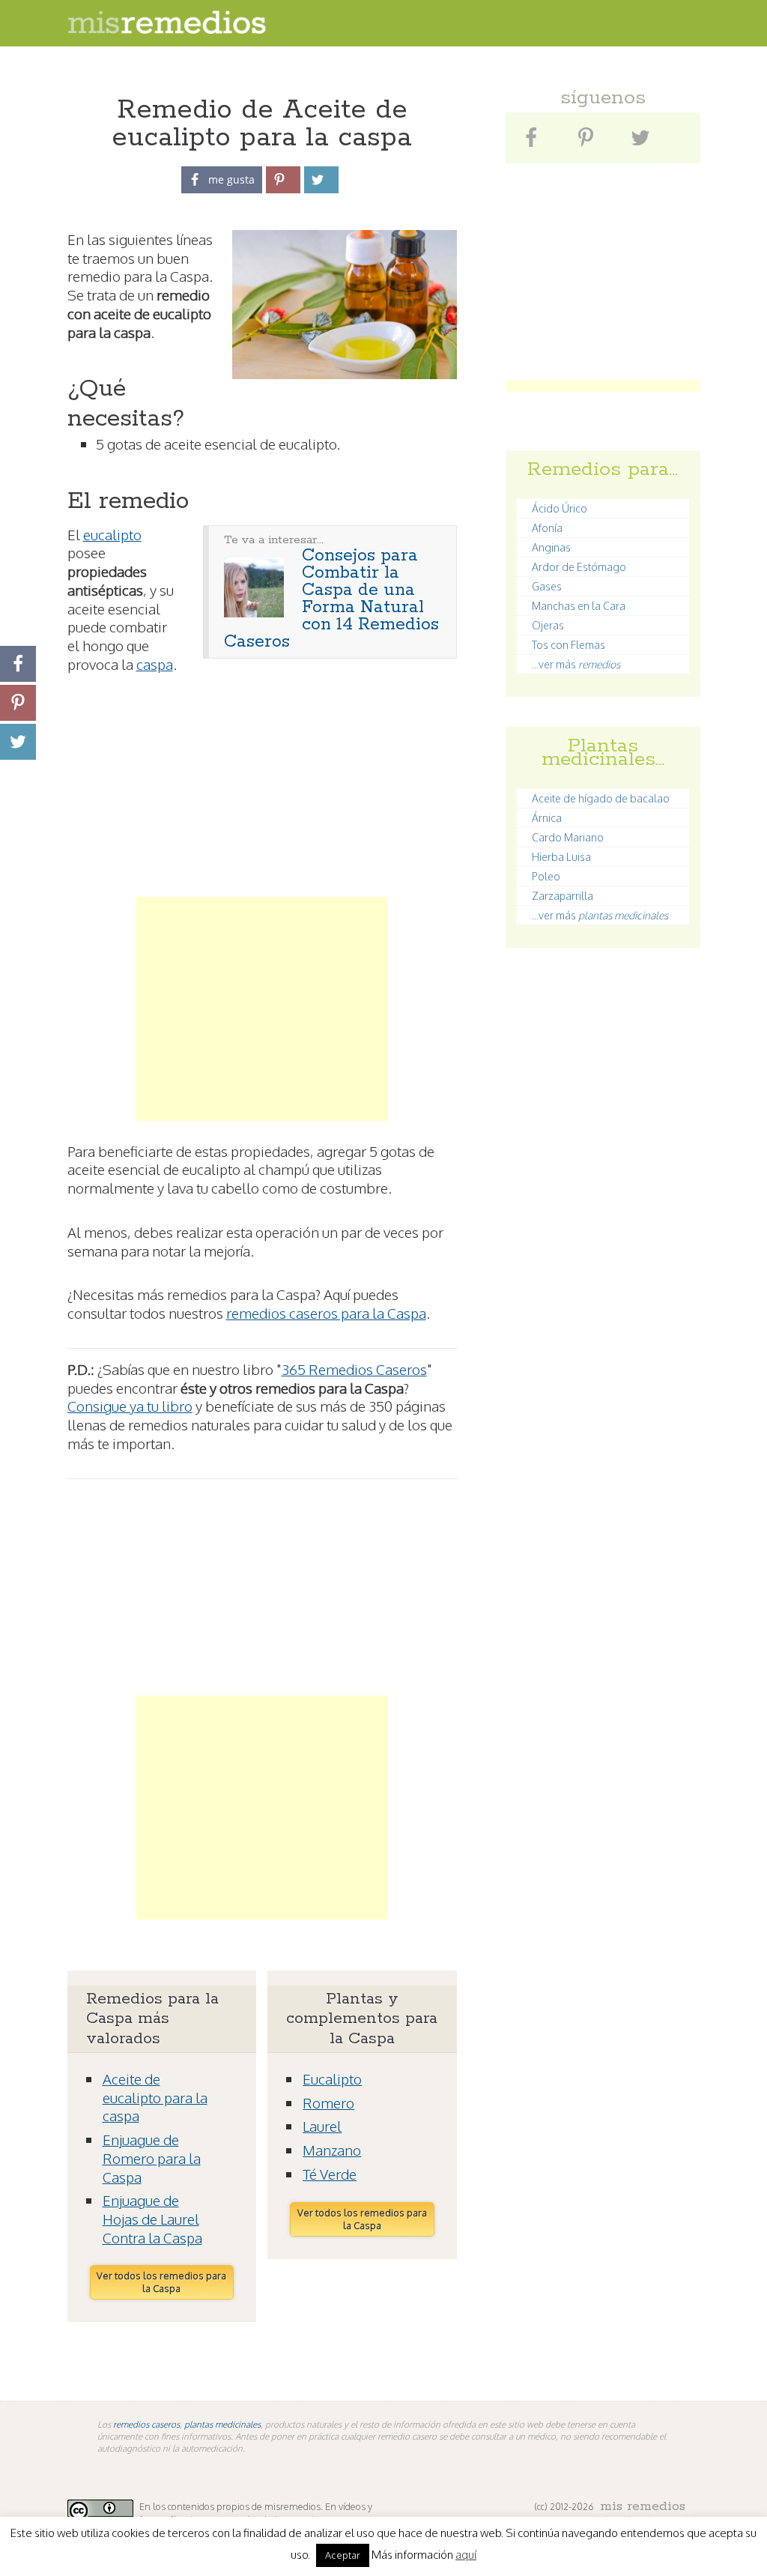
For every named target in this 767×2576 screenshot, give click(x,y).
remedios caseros (146, 2424)
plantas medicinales (222, 2424)
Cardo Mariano (568, 837)
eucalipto (112, 534)
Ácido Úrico (560, 508)
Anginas (551, 547)
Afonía (547, 528)
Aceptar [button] (343, 2555)
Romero (328, 2102)
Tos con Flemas (569, 645)
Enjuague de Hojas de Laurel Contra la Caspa (152, 2218)
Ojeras (548, 625)
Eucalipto (332, 2078)
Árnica (547, 818)
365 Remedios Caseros (354, 1369)
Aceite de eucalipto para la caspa (155, 2097)
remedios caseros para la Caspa (326, 1313)
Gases (547, 586)
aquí (466, 2555)
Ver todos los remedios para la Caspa (161, 2282)
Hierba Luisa (561, 857)
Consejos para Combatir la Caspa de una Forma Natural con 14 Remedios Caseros (331, 599)
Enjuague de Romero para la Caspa (152, 2158)
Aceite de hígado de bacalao (601, 798)
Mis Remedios (643, 2506)
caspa (155, 664)
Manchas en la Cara (579, 606)
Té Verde (330, 2174)
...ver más (576, 664)
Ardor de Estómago (579, 567)
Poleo (546, 876)
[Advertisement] (262, 804)
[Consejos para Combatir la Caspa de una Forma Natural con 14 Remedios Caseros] (254, 613)
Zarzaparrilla (563, 896)
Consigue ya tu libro (130, 1406)
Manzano (332, 2150)
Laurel (322, 2126)
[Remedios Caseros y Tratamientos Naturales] (167, 30)
